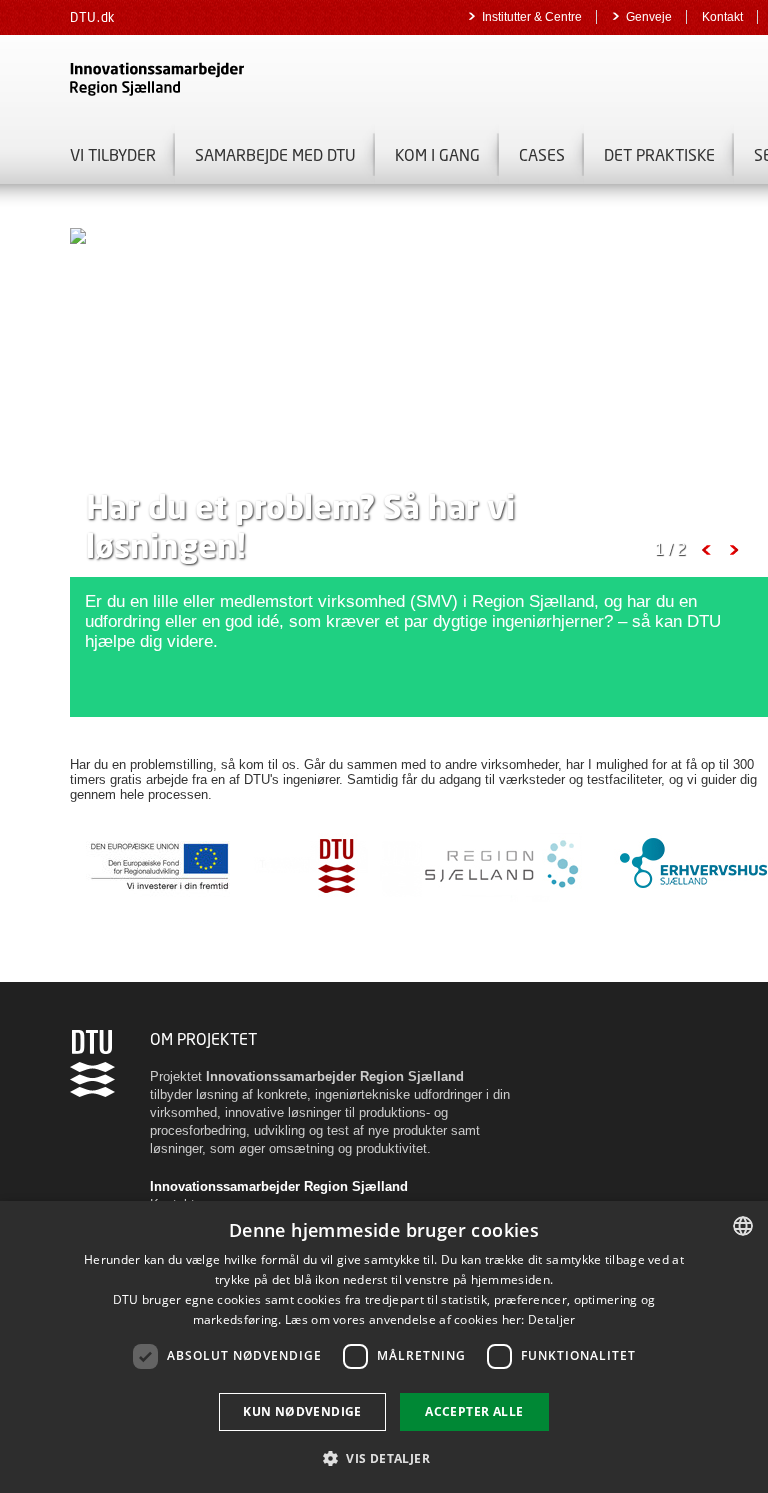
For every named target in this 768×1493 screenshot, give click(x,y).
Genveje (649, 17)
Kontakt (722, 17)
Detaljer (551, 1319)
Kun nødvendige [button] (302, 1411)
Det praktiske (659, 154)
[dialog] (384, 1347)
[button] (384, 1457)
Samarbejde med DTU (275, 154)
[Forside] (300, 79)
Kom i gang (437, 154)
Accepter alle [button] (474, 1411)
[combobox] (743, 1226)
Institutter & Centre (532, 17)
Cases (542, 154)
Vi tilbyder (113, 154)
